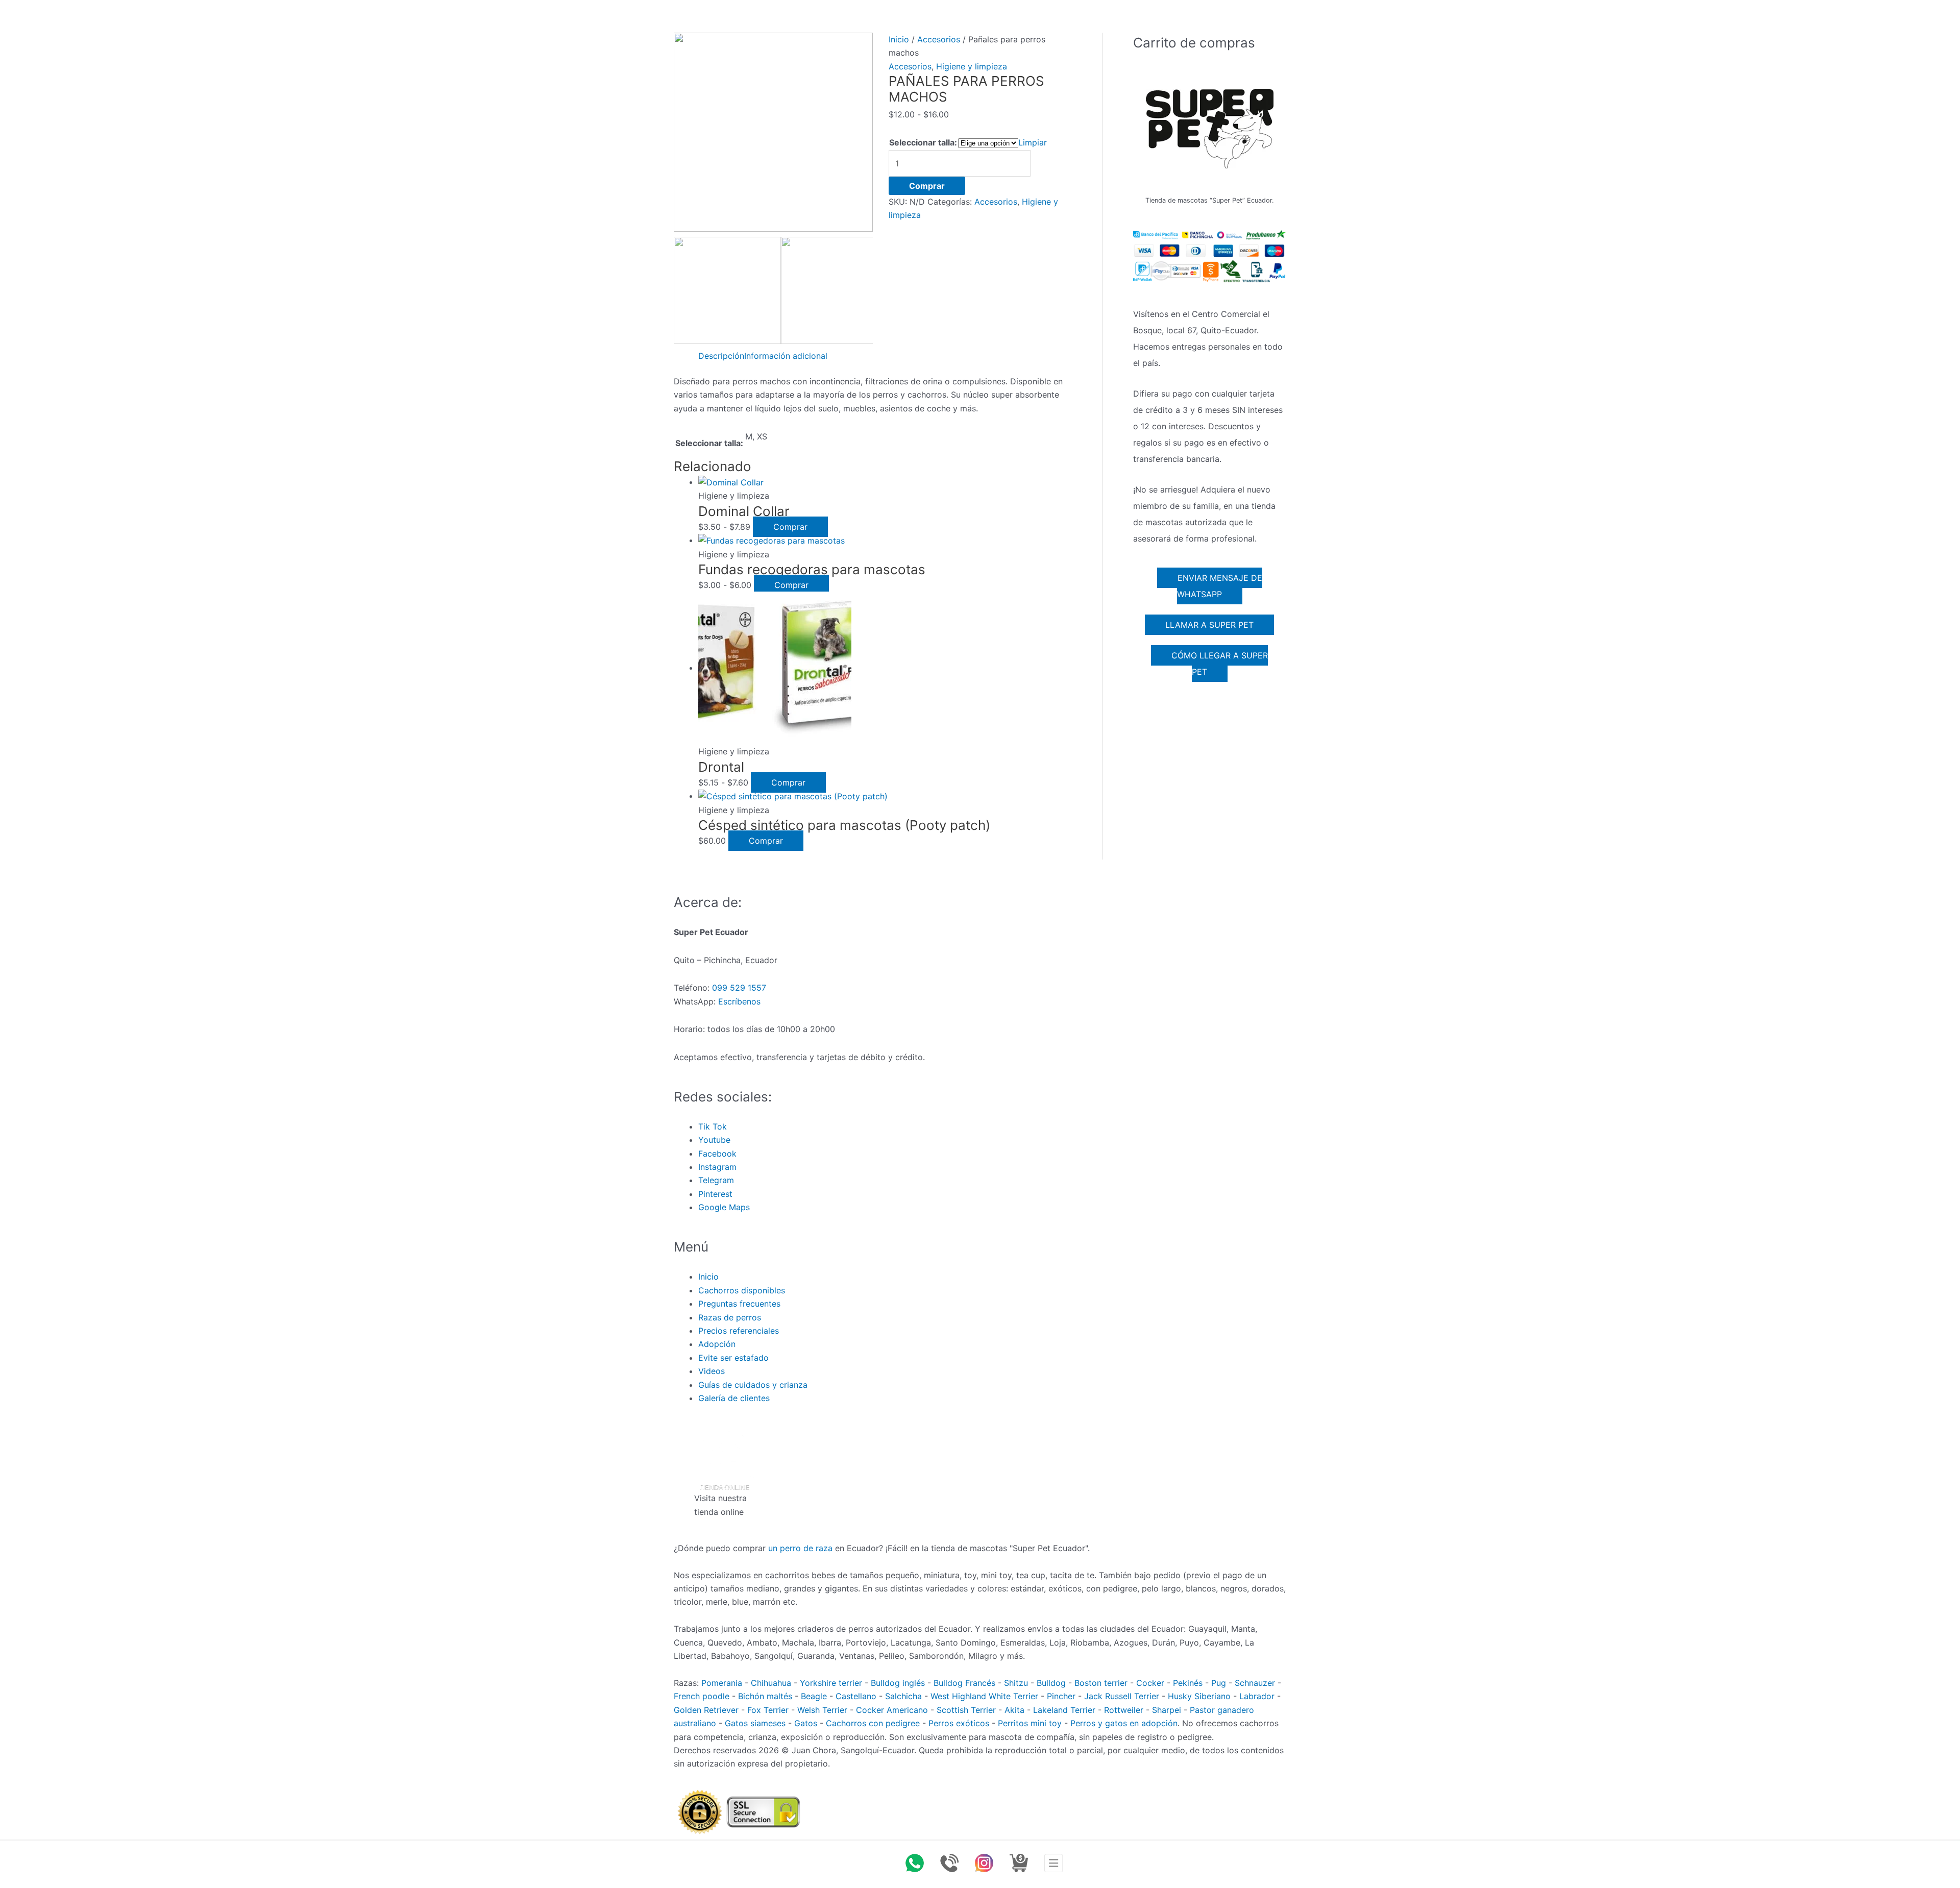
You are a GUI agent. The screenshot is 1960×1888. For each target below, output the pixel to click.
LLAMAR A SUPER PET (1209, 625)
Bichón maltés (765, 1696)
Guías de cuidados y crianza (753, 1385)
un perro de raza (800, 1548)
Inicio (899, 39)
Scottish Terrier (966, 1710)
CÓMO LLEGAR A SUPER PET (1220, 664)
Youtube (714, 1140)
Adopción (717, 1344)
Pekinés (1188, 1683)
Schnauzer (1255, 1683)
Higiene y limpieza (972, 66)
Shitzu (1016, 1683)
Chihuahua (771, 1683)
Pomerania (722, 1683)
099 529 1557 (739, 988)
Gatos (806, 1723)
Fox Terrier (768, 1710)
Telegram (716, 1180)
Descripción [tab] (721, 356)
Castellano (856, 1696)
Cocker (1150, 1683)
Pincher (1061, 1696)
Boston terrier (1101, 1683)
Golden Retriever (706, 1710)
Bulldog (1051, 1683)
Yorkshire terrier (831, 1683)
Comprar (927, 186)
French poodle (702, 1696)
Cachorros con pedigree (873, 1723)
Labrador (1257, 1696)
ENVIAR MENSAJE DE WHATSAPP (1220, 586)
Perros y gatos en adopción (1124, 1723)
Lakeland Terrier (1064, 1710)
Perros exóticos (959, 1723)
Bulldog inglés (898, 1683)
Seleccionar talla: (923, 142)
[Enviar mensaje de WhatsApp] (915, 1863)
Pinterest (715, 1194)
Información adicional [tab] (786, 356)
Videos (712, 1371)
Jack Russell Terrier (1122, 1696)
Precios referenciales (739, 1331)
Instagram (717, 1167)
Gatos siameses (755, 1723)
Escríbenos (739, 1001)
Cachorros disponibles (742, 1290)
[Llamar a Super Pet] (949, 1863)
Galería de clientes (734, 1398)
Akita (1014, 1710)
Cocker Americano (892, 1710)
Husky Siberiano (1199, 1696)
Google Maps (724, 1207)
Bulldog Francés (964, 1683)
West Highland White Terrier (984, 1696)
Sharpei (1167, 1710)
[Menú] (1053, 1863)
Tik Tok (713, 1126)
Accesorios (939, 39)
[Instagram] (984, 1863)
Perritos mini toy (1030, 1723)
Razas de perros (730, 1317)
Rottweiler (1124, 1710)
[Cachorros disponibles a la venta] (1019, 1863)
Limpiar (1033, 142)
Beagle (814, 1696)
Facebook (717, 1154)
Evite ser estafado (733, 1358)
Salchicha (903, 1696)
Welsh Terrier (822, 1710)
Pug (1219, 1683)
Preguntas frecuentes (739, 1304)
